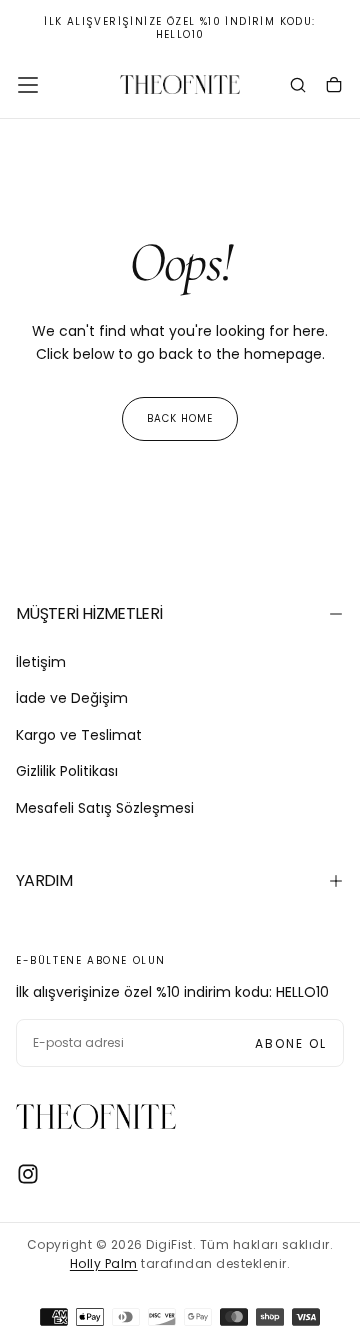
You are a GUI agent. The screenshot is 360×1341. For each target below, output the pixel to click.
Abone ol (291, 1043)
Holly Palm (104, 1263)
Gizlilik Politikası (67, 771)
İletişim (41, 662)
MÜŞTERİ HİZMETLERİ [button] (89, 613)
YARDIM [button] (44, 880)
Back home (180, 418)
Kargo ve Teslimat (79, 735)
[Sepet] (334, 87)
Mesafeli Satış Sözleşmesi (105, 808)
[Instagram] (28, 1174)
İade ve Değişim (72, 698)
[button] (28, 85)
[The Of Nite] (96, 1116)
